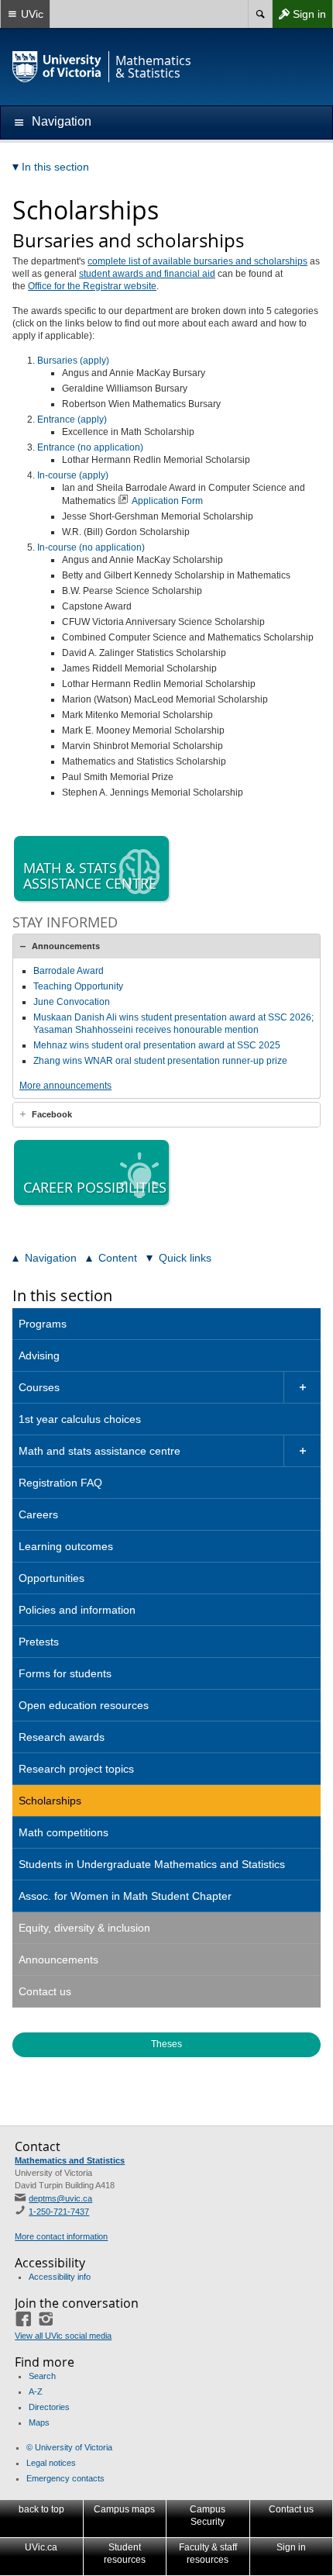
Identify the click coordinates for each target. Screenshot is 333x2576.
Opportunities (51, 1578)
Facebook (52, 1114)
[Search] (260, 14)
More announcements (65, 1086)
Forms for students (65, 1673)
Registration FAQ (60, 1483)
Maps (39, 2422)
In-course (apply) (73, 475)
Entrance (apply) (72, 420)
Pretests (39, 1642)
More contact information (61, 2236)
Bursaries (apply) (73, 361)
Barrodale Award (69, 971)
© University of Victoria (69, 2447)
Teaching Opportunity (78, 986)
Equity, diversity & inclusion (84, 1928)
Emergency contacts (65, 2478)
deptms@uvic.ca (60, 2198)
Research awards (62, 1737)
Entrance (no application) (90, 447)
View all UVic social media (63, 2336)
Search (42, 2376)
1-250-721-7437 (59, 2212)
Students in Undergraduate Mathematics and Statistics (152, 1864)
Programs (43, 1324)
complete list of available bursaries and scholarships (197, 261)
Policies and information (77, 1610)
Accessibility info (60, 2277)
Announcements (66, 946)
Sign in (299, 17)
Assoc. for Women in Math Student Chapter (125, 1896)
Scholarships (50, 1801)
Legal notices (51, 2463)
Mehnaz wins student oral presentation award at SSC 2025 (157, 1045)
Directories (49, 2407)
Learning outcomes (66, 1546)
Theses (166, 2044)
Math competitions (64, 1832)
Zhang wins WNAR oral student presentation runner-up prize (160, 1061)
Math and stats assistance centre (100, 1451)
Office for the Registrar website (92, 286)
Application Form (167, 501)
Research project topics (76, 1769)
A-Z (36, 2391)
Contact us (45, 1991)
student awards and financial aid (147, 274)
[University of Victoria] (57, 67)
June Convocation (72, 1002)
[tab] (166, 946)
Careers (38, 1514)
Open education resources (84, 1705)
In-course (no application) (91, 547)
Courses (39, 1387)
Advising (39, 1355)
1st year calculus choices (80, 1419)
